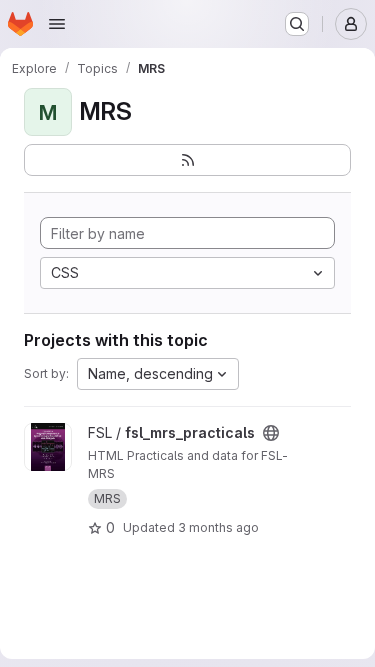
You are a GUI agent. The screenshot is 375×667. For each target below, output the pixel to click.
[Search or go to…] (297, 24)
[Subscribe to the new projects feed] (187, 160)
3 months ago (218, 527)
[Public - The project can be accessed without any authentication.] (271, 433)
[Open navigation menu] (57, 24)
